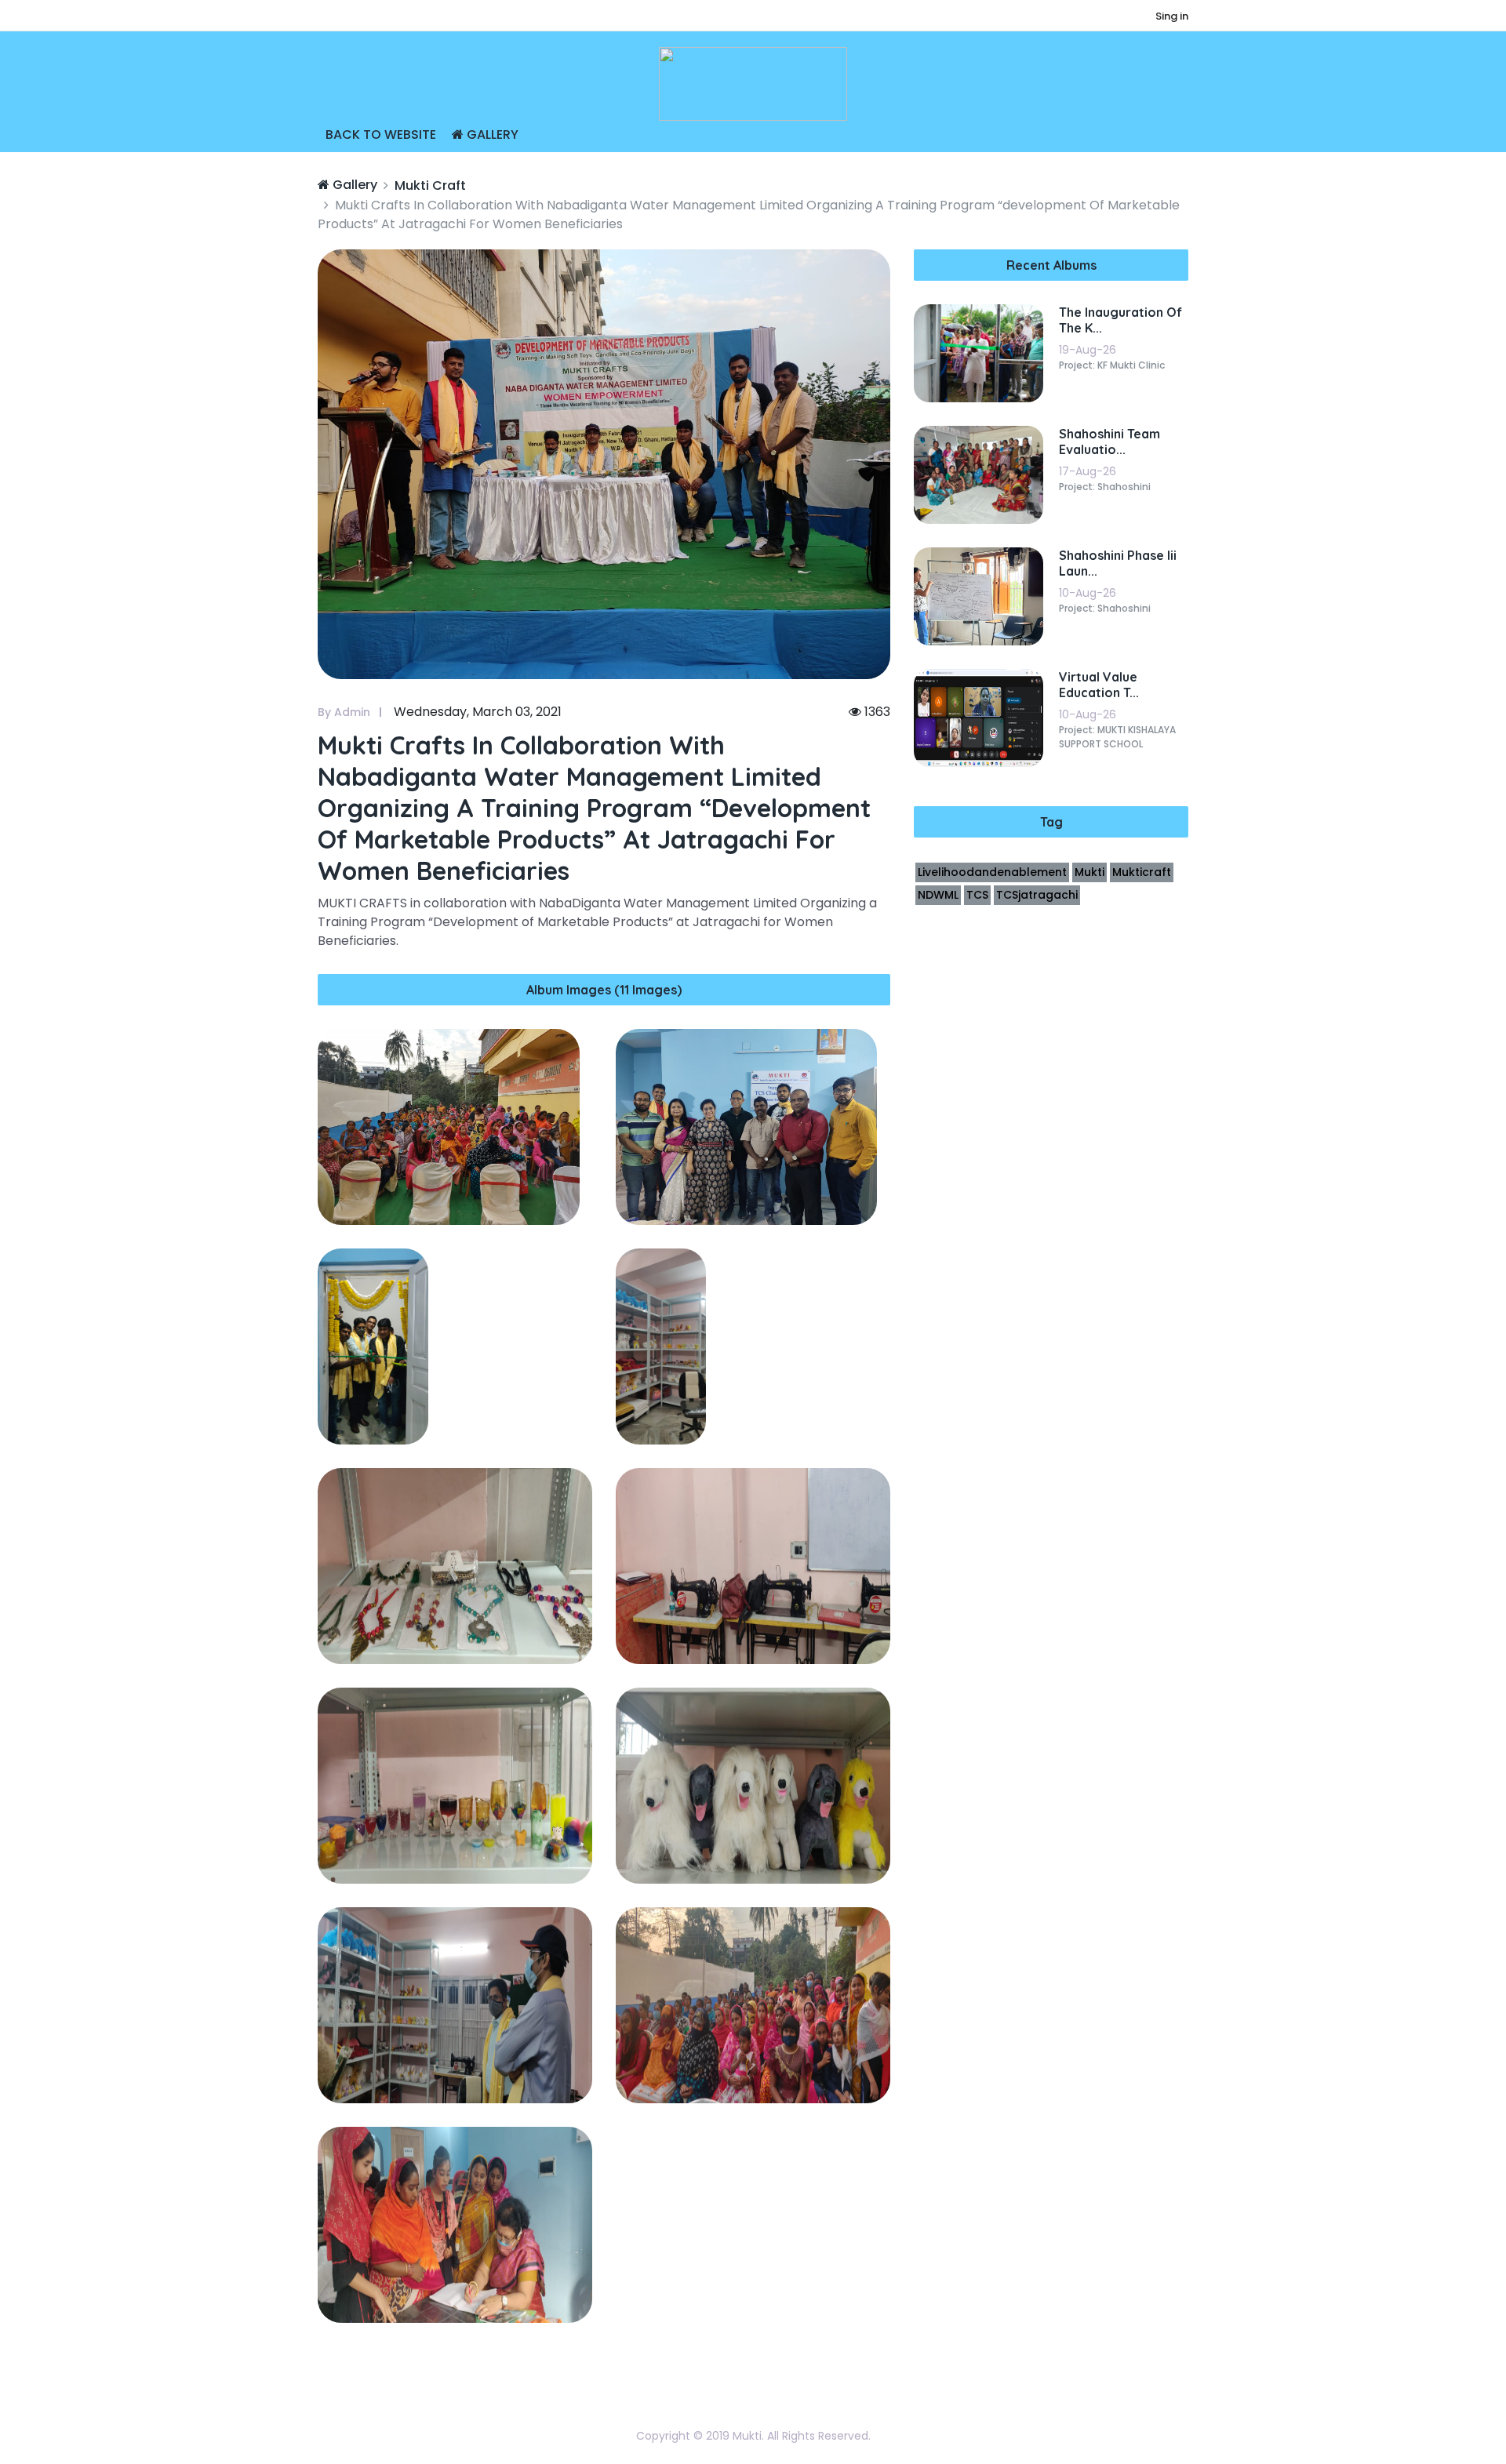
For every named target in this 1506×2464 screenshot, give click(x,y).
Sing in (1172, 16)
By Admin (344, 712)
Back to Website (381, 134)
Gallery (491, 134)
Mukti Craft (430, 185)
